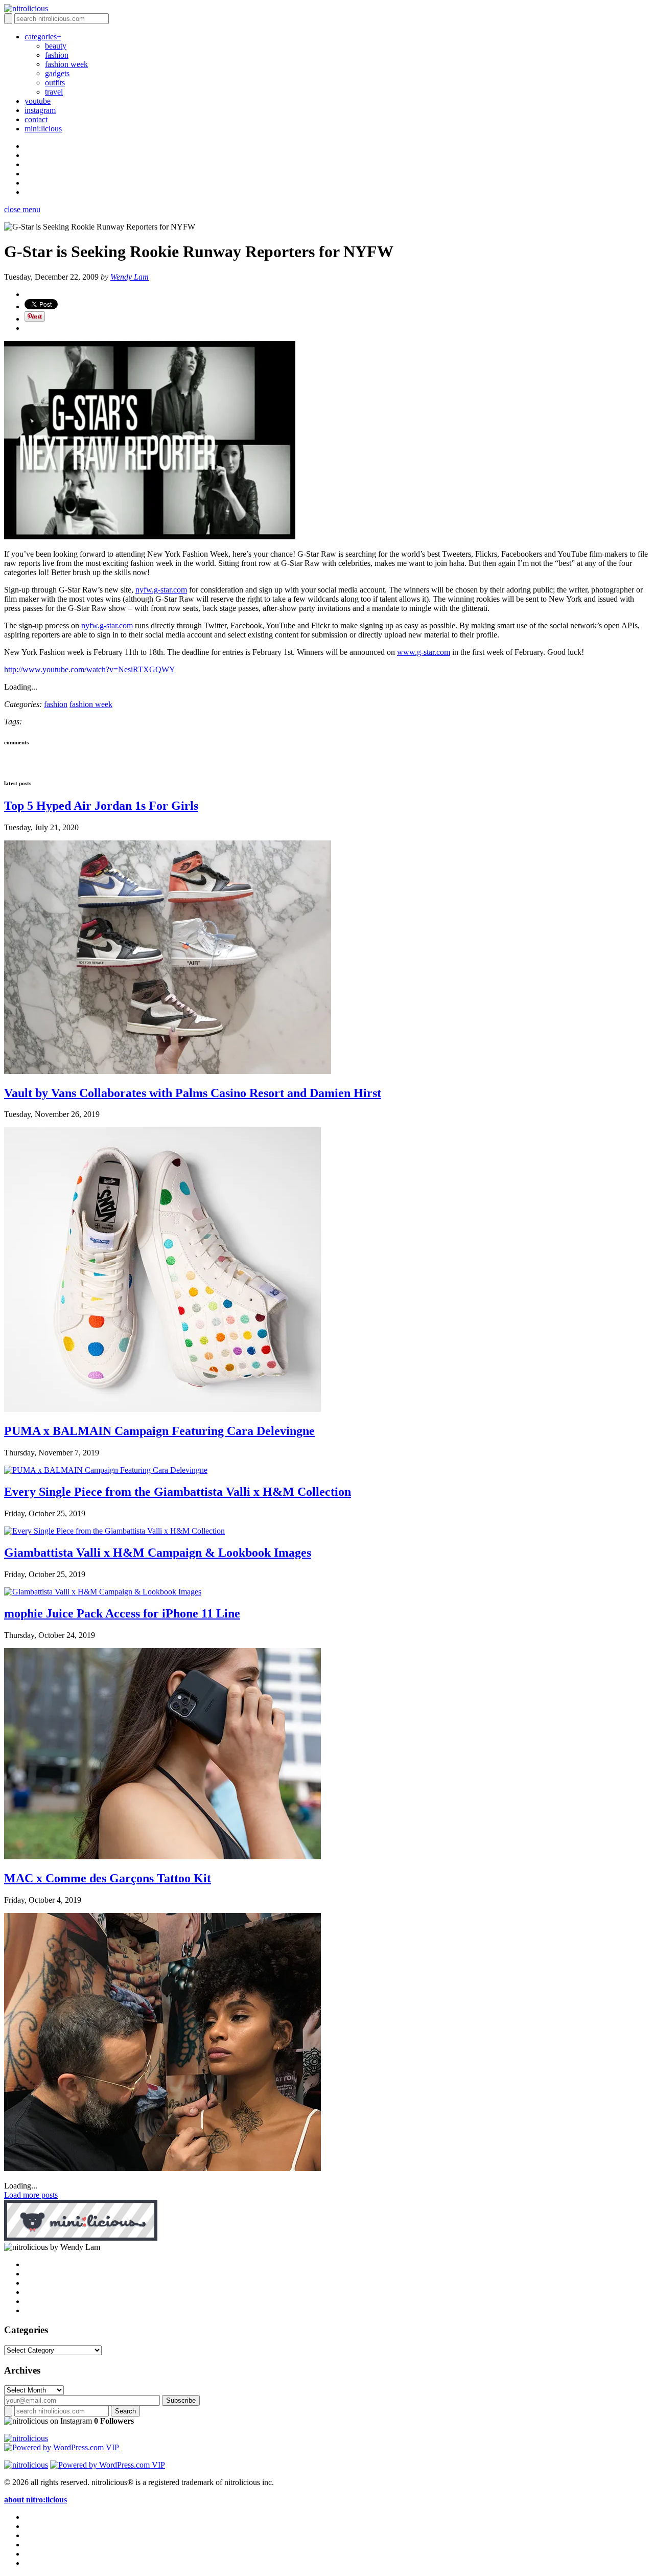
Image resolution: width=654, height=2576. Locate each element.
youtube (38, 101)
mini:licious (43, 129)
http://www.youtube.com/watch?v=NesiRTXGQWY (90, 669)
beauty (56, 46)
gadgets (57, 73)
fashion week (66, 64)
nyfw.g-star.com (161, 590)
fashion (57, 55)
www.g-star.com (424, 652)
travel (54, 92)
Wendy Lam (130, 277)
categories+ (43, 37)
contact (36, 119)
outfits (55, 83)
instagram (40, 110)
